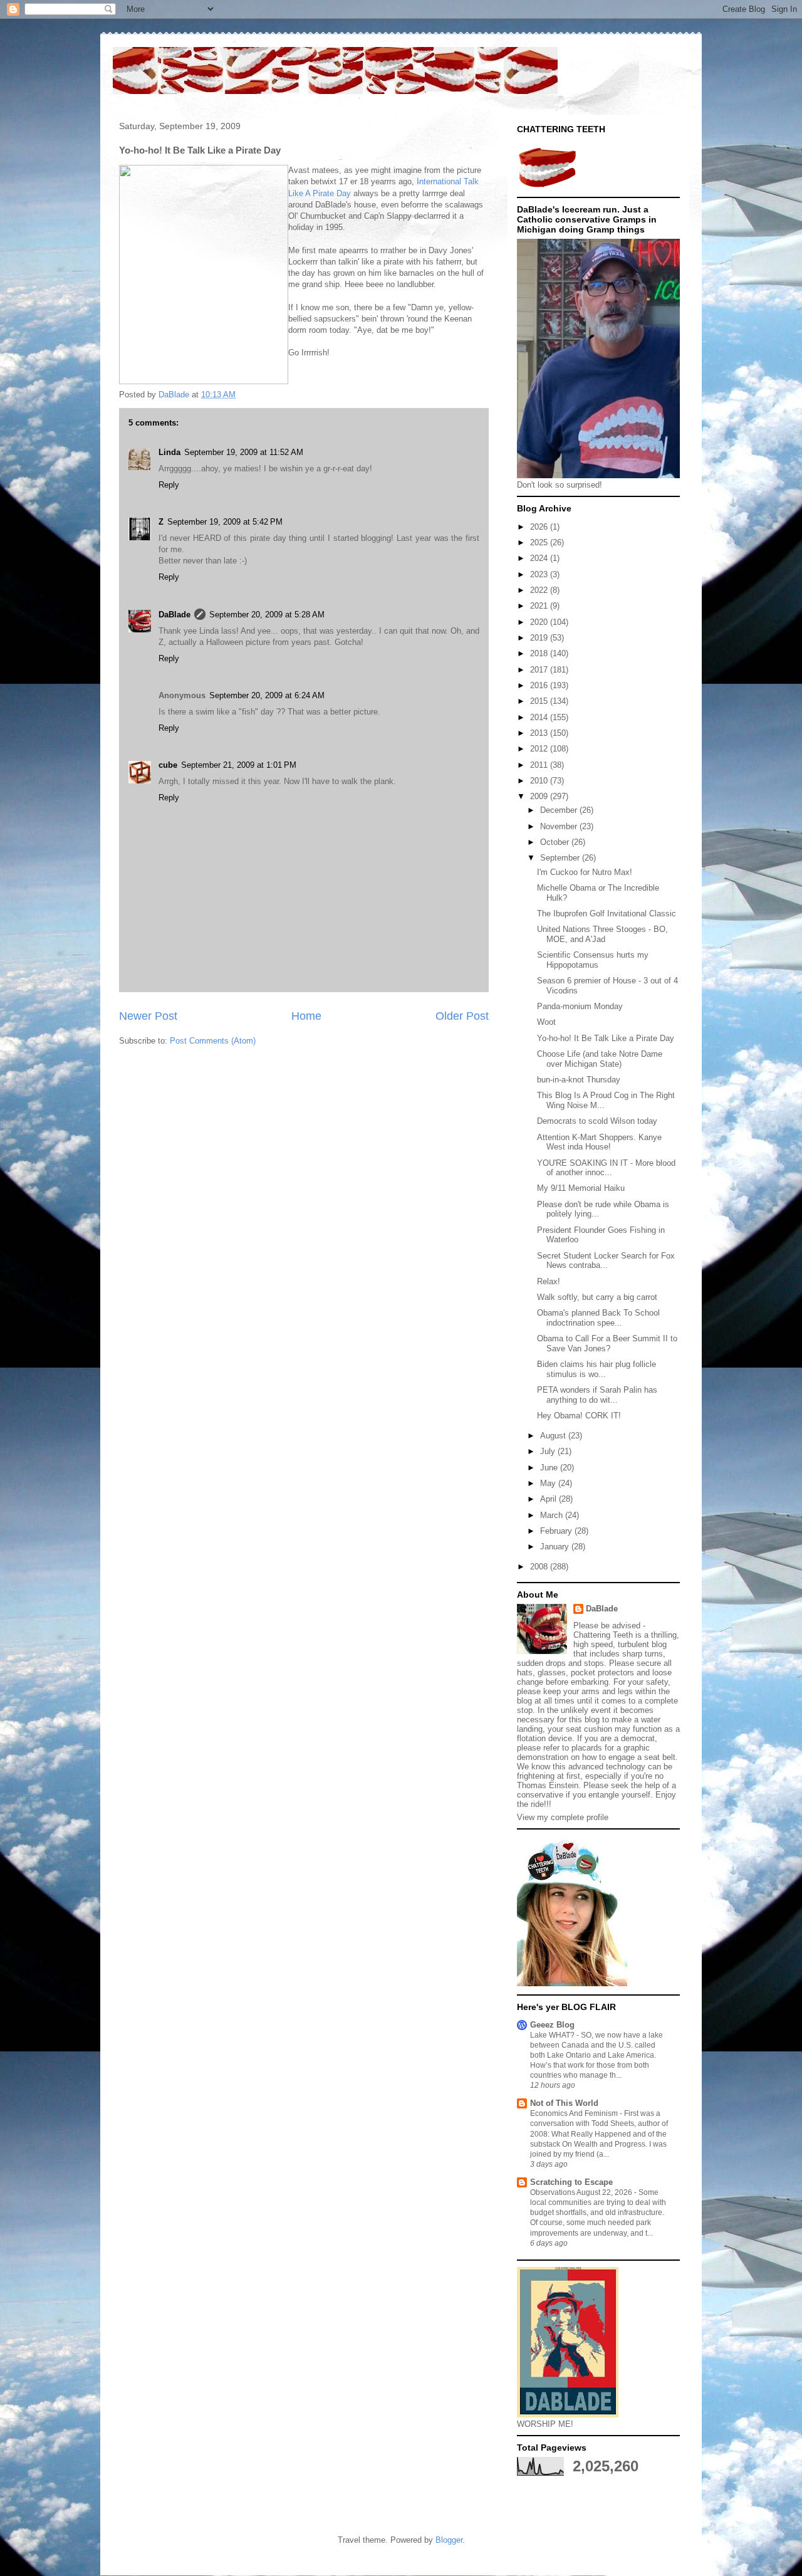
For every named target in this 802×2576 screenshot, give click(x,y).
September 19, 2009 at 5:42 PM (225, 522)
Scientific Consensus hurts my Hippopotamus (593, 960)
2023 (540, 574)
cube (168, 765)
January (556, 1547)
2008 (540, 1567)
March (553, 1515)
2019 (540, 638)
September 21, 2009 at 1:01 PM (239, 765)
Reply (169, 485)
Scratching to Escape (571, 2182)
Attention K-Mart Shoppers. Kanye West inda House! (599, 1142)
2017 (540, 670)
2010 (540, 781)
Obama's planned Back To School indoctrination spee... (598, 1318)
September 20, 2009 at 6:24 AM (267, 695)
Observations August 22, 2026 (582, 2192)
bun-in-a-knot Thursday (579, 1080)
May (549, 1483)
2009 (540, 796)
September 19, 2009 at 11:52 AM (244, 452)
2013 (540, 733)
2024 (540, 558)
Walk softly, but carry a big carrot (597, 1297)
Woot (546, 1022)
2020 (540, 622)
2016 (540, 685)
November (560, 826)
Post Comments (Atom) (213, 1041)
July (549, 1451)
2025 (540, 542)
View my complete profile (563, 1817)
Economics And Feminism (575, 2113)
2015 (540, 701)
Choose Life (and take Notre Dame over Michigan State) (600, 1059)
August (554, 1436)
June (550, 1468)
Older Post (462, 1016)
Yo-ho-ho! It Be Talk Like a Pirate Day (606, 1038)
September (561, 858)
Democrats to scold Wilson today (597, 1121)
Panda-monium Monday (580, 1006)
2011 (540, 765)
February (557, 1531)
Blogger (449, 2540)
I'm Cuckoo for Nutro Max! (585, 872)
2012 (540, 749)
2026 (540, 527)
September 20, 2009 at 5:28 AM (267, 615)
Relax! (549, 1281)
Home (306, 1016)
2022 (540, 590)
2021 (540, 606)
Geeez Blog (552, 2025)
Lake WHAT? (553, 2035)
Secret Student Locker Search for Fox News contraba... (606, 1261)
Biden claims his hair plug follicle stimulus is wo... (596, 1369)
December (560, 810)
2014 (540, 717)
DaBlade (174, 615)
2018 (540, 653)
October (556, 842)
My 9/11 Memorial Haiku (581, 1188)
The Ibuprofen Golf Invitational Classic (607, 914)
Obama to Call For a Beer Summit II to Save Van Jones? (607, 1343)
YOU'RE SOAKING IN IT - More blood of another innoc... (606, 1168)
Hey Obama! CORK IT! (579, 1416)
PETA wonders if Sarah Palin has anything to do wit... (597, 1395)
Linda (169, 452)
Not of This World (564, 2103)
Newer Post (148, 1016)
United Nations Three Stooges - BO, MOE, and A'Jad (602, 934)
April (549, 1499)
